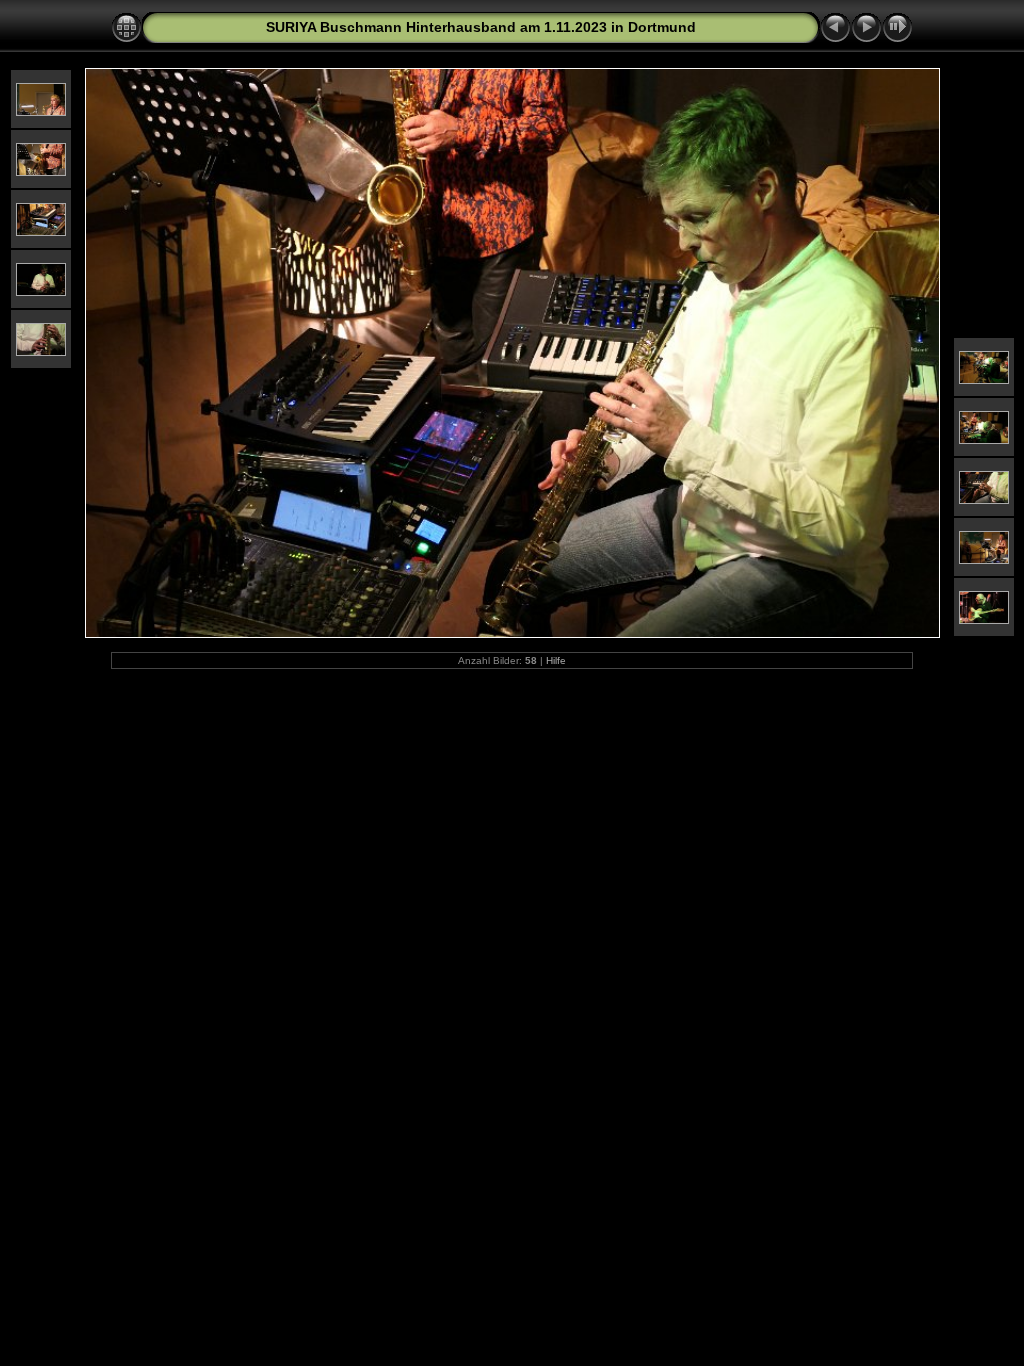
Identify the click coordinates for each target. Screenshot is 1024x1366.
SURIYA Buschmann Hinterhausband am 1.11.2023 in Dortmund (481, 27)
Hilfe (556, 660)
